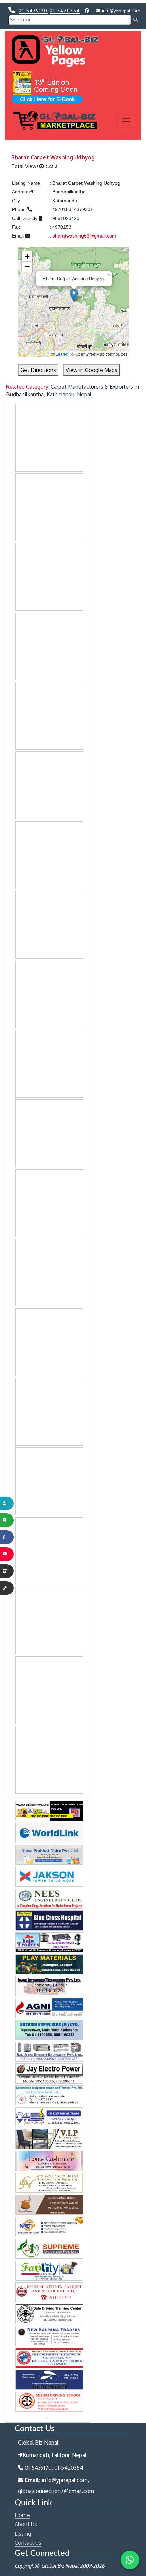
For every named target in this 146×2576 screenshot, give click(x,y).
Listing (23, 2534)
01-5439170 (33, 11)
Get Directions (38, 370)
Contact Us (28, 2543)
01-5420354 (65, 11)
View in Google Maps (92, 370)
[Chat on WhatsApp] (130, 2560)
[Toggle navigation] (126, 121)
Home (22, 2515)
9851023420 (66, 218)
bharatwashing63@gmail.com (84, 236)
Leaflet (61, 354)
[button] (74, 295)
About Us (26, 2524)
